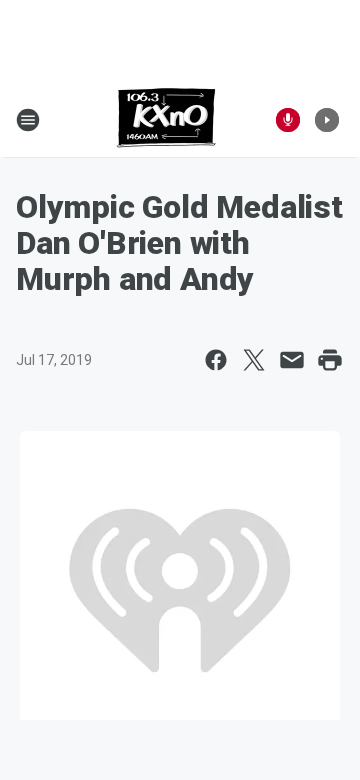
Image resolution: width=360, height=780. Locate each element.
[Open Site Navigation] (28, 120)
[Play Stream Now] (327, 120)
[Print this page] (330, 360)
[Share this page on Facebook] (216, 360)
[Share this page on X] (254, 360)
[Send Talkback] (288, 120)
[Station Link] (166, 120)
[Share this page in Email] (292, 360)
